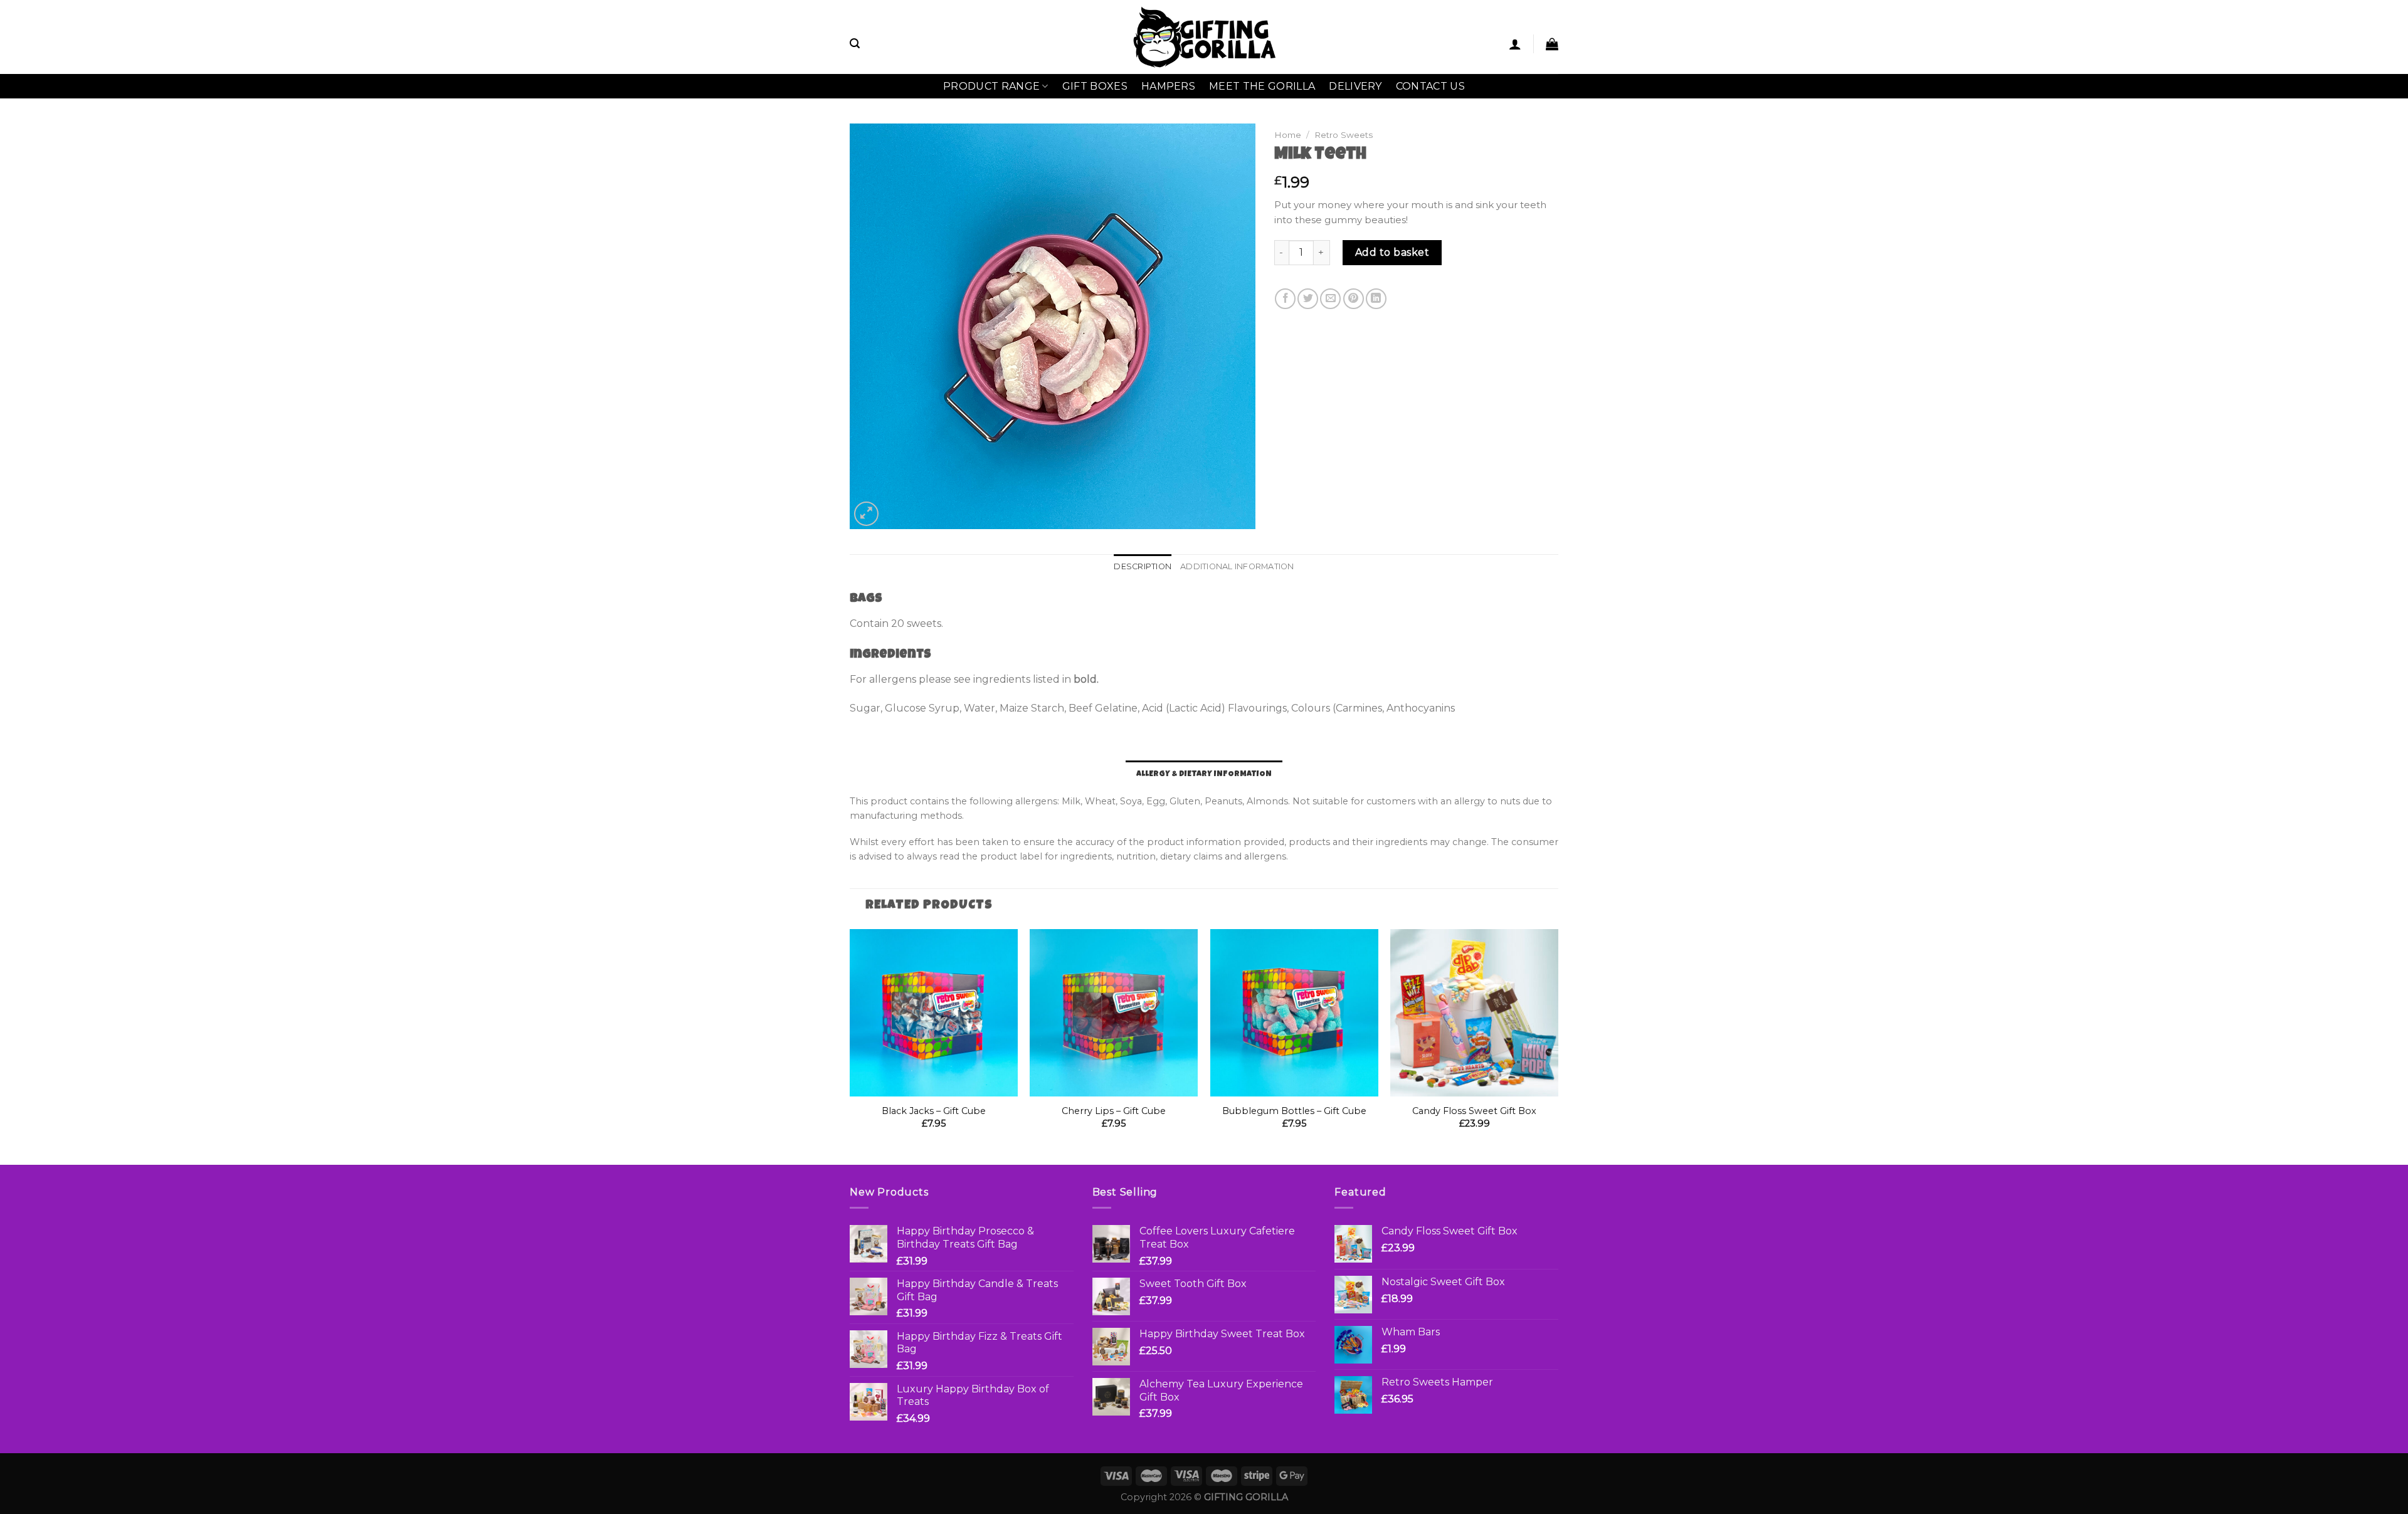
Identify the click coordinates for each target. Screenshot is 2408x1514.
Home (1288, 135)
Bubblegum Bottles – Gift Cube (1294, 1111)
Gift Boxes (1095, 86)
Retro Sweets (1344, 135)
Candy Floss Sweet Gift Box (1474, 1111)
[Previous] (850, 1046)
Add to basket (1392, 252)
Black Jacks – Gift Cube (934, 1111)
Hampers (1168, 86)
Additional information (1237, 566)
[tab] (1143, 567)
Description (1143, 566)
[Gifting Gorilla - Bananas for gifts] (1204, 37)
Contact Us (1430, 86)
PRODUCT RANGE (991, 86)
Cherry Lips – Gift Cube (1114, 1111)
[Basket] (1552, 44)
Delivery (1355, 86)
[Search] (855, 44)
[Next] (1558, 1046)
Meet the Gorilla (1262, 86)
